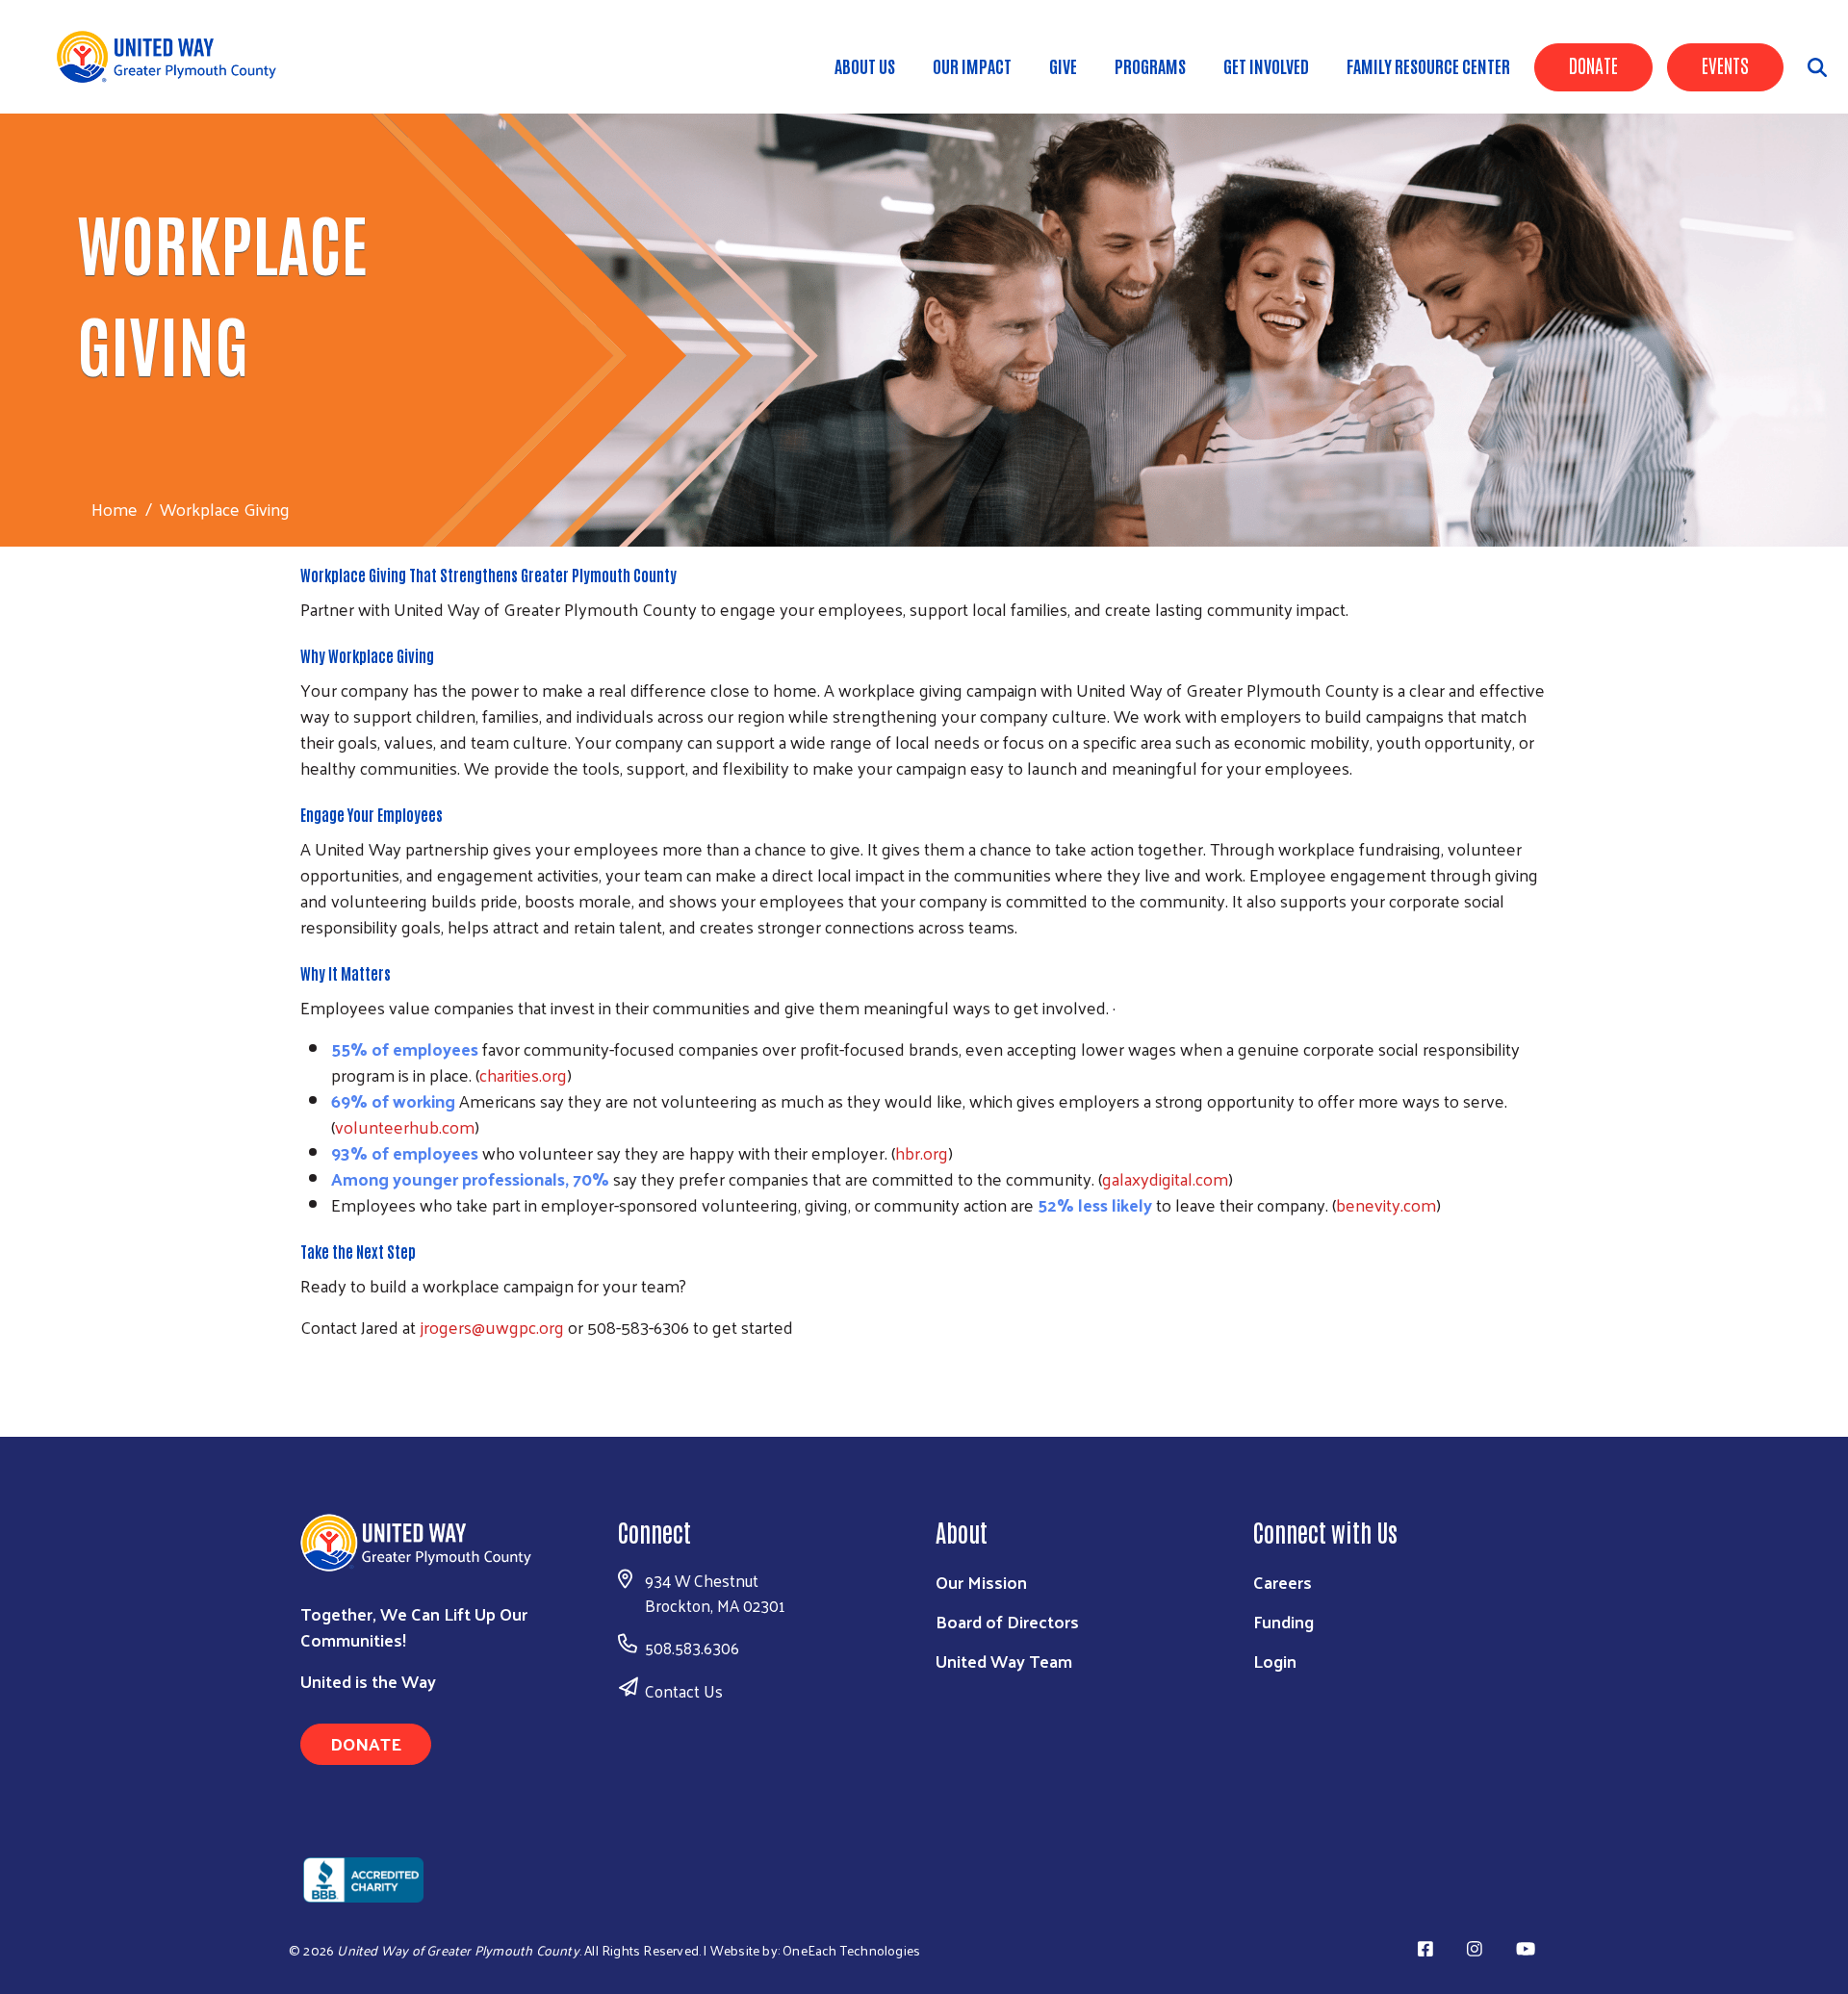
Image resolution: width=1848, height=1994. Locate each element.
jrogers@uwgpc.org (492, 1327)
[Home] (173, 57)
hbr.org (922, 1152)
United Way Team (1004, 1661)
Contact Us (684, 1691)
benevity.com (1386, 1204)
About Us (865, 65)
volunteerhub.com (405, 1126)
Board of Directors (1007, 1621)
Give (1063, 65)
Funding (1283, 1621)
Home (115, 509)
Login (1275, 1661)
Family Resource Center (1428, 65)
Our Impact (972, 65)
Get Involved (1266, 65)
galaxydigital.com (1165, 1178)
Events (1725, 64)
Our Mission (981, 1582)
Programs (1150, 65)
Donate (1593, 64)
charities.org (523, 1074)
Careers (1283, 1582)
